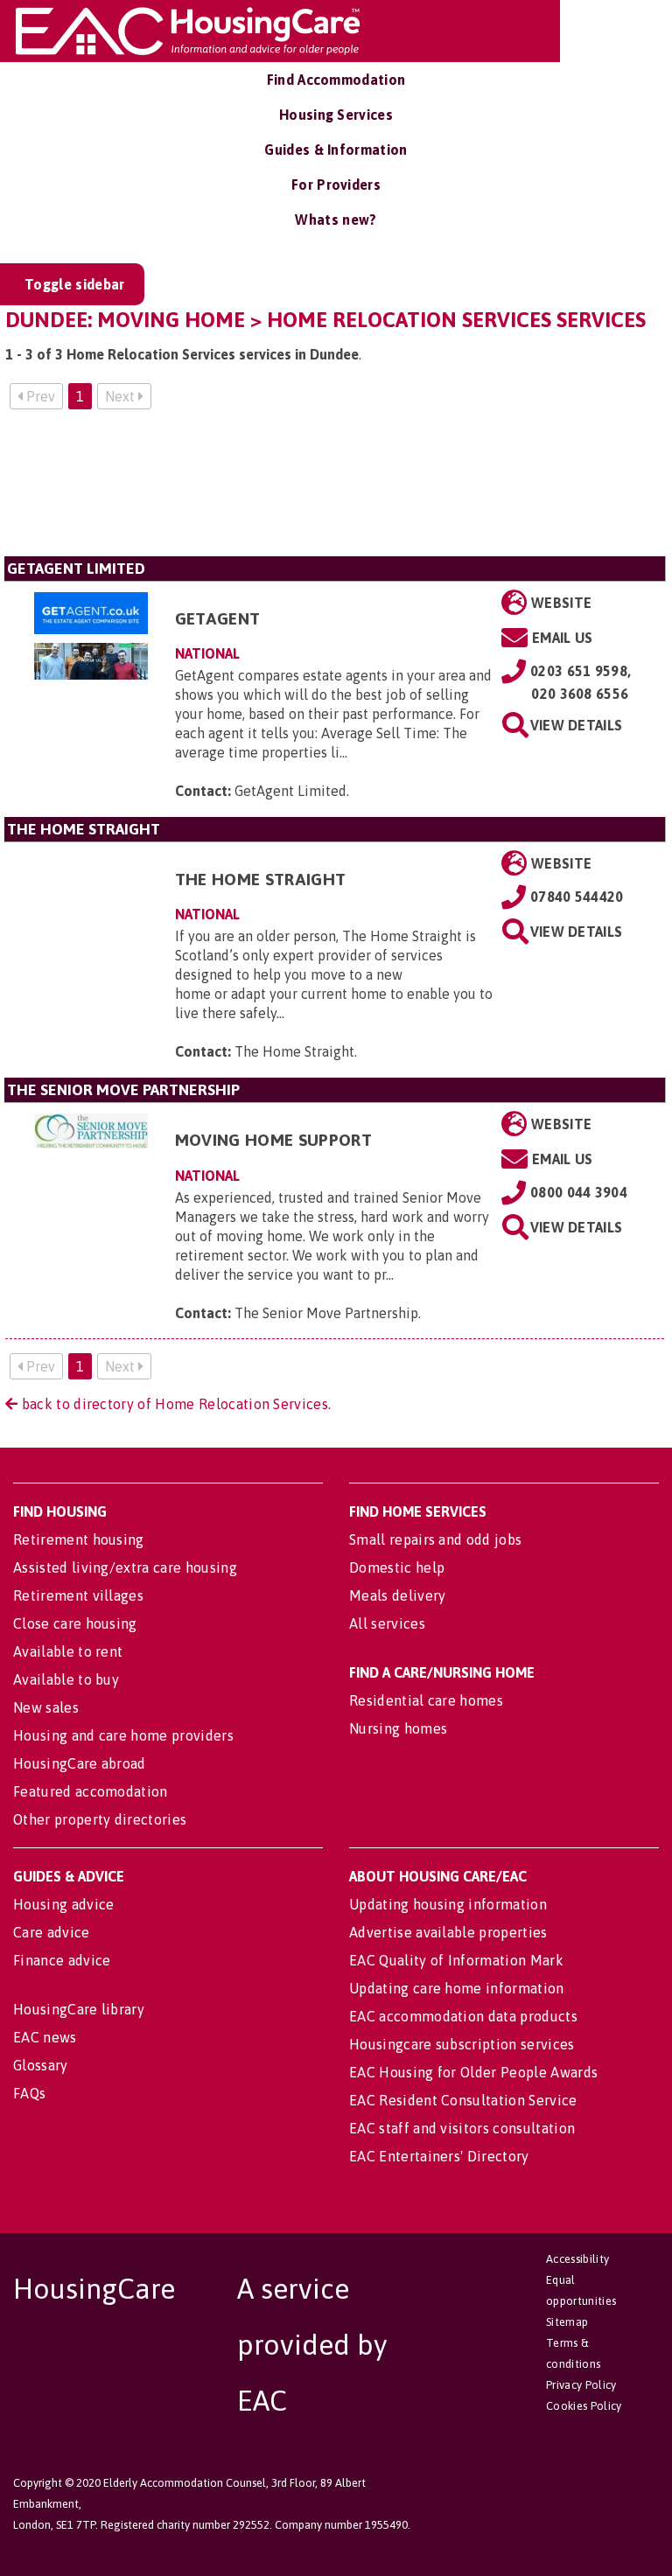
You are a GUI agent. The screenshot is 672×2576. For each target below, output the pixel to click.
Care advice (52, 1932)
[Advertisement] (335, 490)
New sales (46, 1707)
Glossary (41, 2065)
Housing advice (63, 1904)
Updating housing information (448, 1904)
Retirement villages (78, 1595)
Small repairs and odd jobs (435, 1539)
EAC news (45, 2037)
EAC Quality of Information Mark (456, 1960)
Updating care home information (457, 1988)
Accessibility (577, 2259)
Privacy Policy (581, 2385)
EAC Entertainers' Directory (439, 2156)
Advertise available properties (448, 1932)
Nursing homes (398, 1728)
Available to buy (66, 1679)
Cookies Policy (584, 2406)
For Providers (336, 185)
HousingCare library (79, 2009)
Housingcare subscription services (462, 2044)
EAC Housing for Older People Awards (473, 2072)
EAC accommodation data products (463, 2016)
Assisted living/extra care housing (125, 1567)
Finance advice (62, 1960)
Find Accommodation (336, 80)
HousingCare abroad (80, 1763)
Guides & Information (336, 150)
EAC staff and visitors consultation (462, 2128)
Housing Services (336, 115)
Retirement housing (79, 1539)
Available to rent (68, 1651)
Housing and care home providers (123, 1735)
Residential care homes (426, 1700)
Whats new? (336, 220)
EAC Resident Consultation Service (463, 2100)
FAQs (29, 2093)
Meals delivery (397, 1595)
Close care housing (75, 1623)
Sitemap (567, 2322)
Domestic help (397, 1567)
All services (387, 1623)
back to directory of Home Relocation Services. (174, 1404)
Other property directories (100, 1819)
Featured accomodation (91, 1791)
